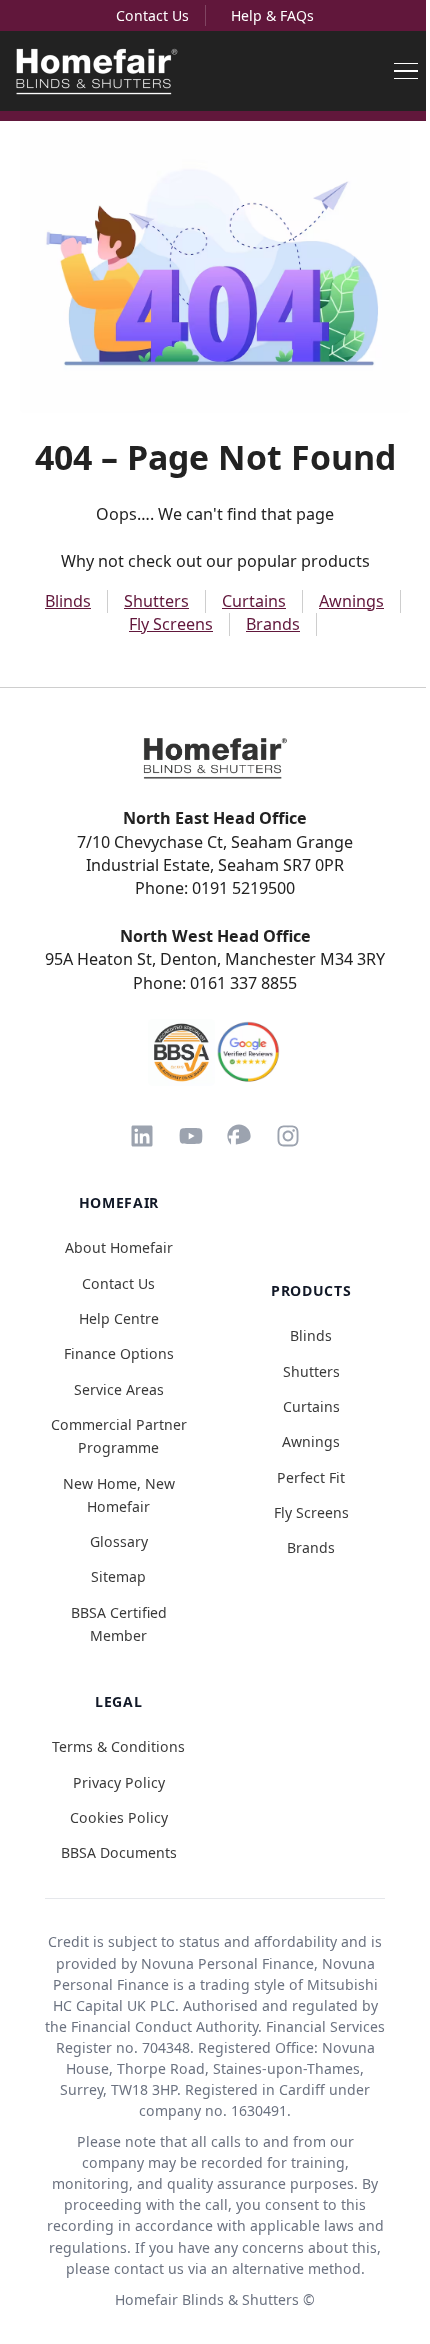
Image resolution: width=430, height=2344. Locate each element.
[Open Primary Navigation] (406, 71)
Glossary (119, 1541)
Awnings (351, 601)
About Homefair (119, 1247)
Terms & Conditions (118, 1746)
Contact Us (152, 15)
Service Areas (119, 1389)
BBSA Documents (119, 1852)
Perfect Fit (311, 1477)
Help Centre (119, 1318)
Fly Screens (171, 624)
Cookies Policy (119, 1817)
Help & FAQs (272, 15)
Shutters (156, 601)
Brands (273, 624)
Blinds (68, 601)
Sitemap (118, 1576)
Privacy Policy (119, 1782)
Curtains (254, 601)
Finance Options (119, 1353)
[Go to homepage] (215, 758)
